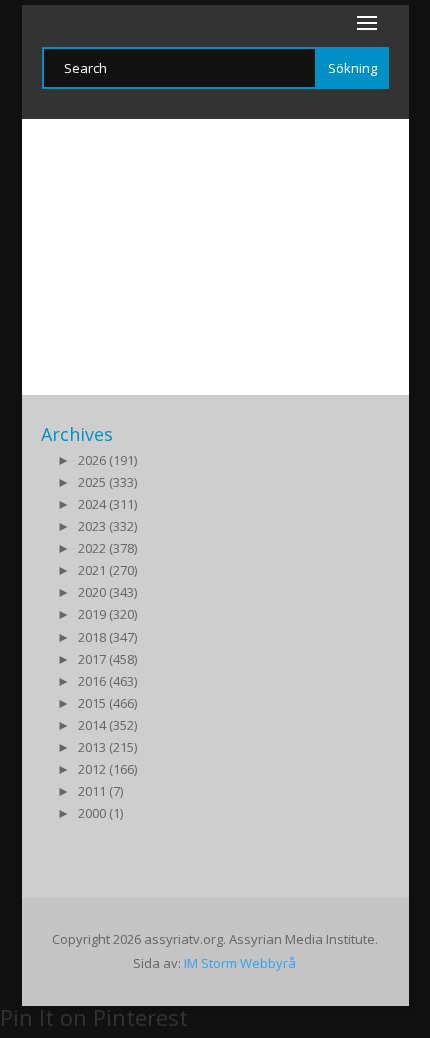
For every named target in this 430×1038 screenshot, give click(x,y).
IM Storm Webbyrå (240, 963)
